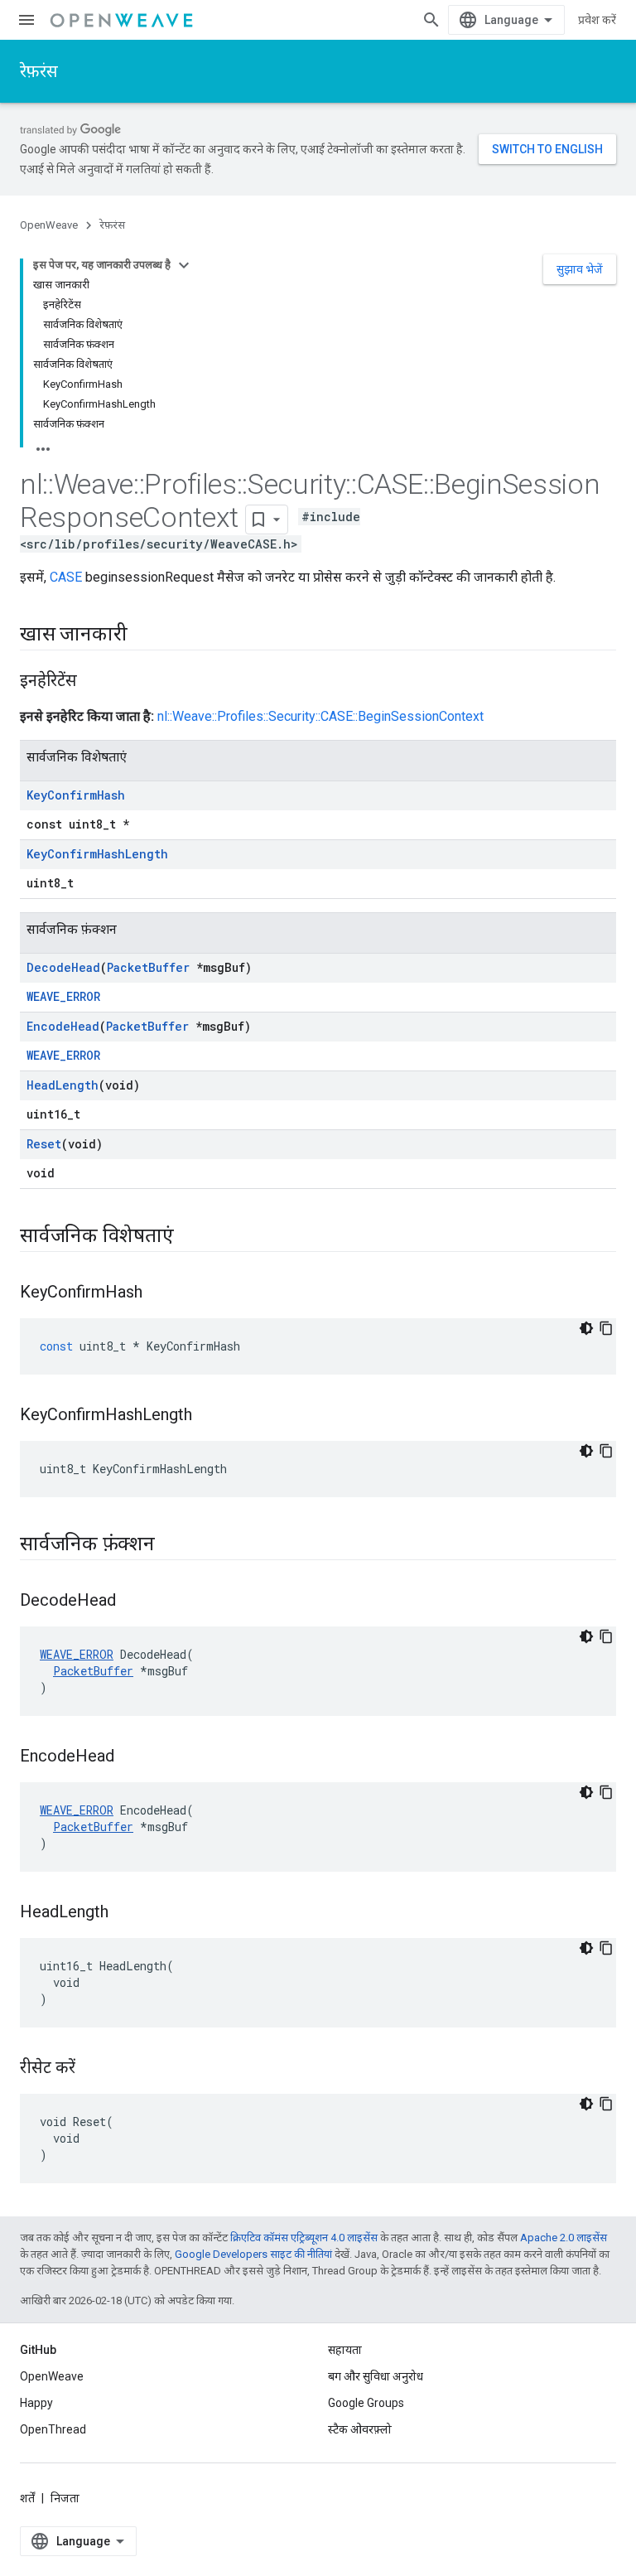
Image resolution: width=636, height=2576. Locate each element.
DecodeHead (63, 967)
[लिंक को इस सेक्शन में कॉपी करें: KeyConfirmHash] (159, 1293)
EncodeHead (63, 1026)
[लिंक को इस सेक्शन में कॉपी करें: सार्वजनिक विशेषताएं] (190, 1237)
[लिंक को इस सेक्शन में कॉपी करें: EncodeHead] (131, 1757)
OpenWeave (49, 225)
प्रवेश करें (597, 20)
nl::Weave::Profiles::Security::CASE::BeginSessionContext (320, 716)
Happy (36, 2403)
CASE (66, 577)
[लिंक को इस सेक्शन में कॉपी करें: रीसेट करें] (92, 2069)
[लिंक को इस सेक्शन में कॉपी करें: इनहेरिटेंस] (94, 682)
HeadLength (63, 1085)
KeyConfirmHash (76, 795)
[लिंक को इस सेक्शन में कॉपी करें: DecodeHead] (132, 1602)
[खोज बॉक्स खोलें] (431, 20)
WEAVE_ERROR (63, 996)
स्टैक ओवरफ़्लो (360, 2429)
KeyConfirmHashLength (97, 854)
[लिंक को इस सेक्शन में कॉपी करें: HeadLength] (125, 1913)
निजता (65, 2498)
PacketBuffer (148, 967)
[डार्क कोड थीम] (586, 1328)
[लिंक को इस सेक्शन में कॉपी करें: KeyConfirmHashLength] (209, 1416)
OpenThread (53, 2429)
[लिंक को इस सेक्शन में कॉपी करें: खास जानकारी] (143, 636)
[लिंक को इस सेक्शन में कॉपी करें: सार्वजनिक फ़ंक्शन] (171, 1545)
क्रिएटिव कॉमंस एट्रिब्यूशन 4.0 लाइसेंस (304, 2238)
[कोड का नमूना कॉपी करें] (606, 1328)
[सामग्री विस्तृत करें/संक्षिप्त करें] (184, 265)
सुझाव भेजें (580, 269)
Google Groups (366, 2403)
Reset (44, 1144)
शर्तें (27, 2498)
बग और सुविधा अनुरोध (376, 2376)
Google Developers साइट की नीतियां (253, 2254)
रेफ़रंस (39, 71)
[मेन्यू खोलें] (26, 20)
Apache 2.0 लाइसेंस (564, 2238)
